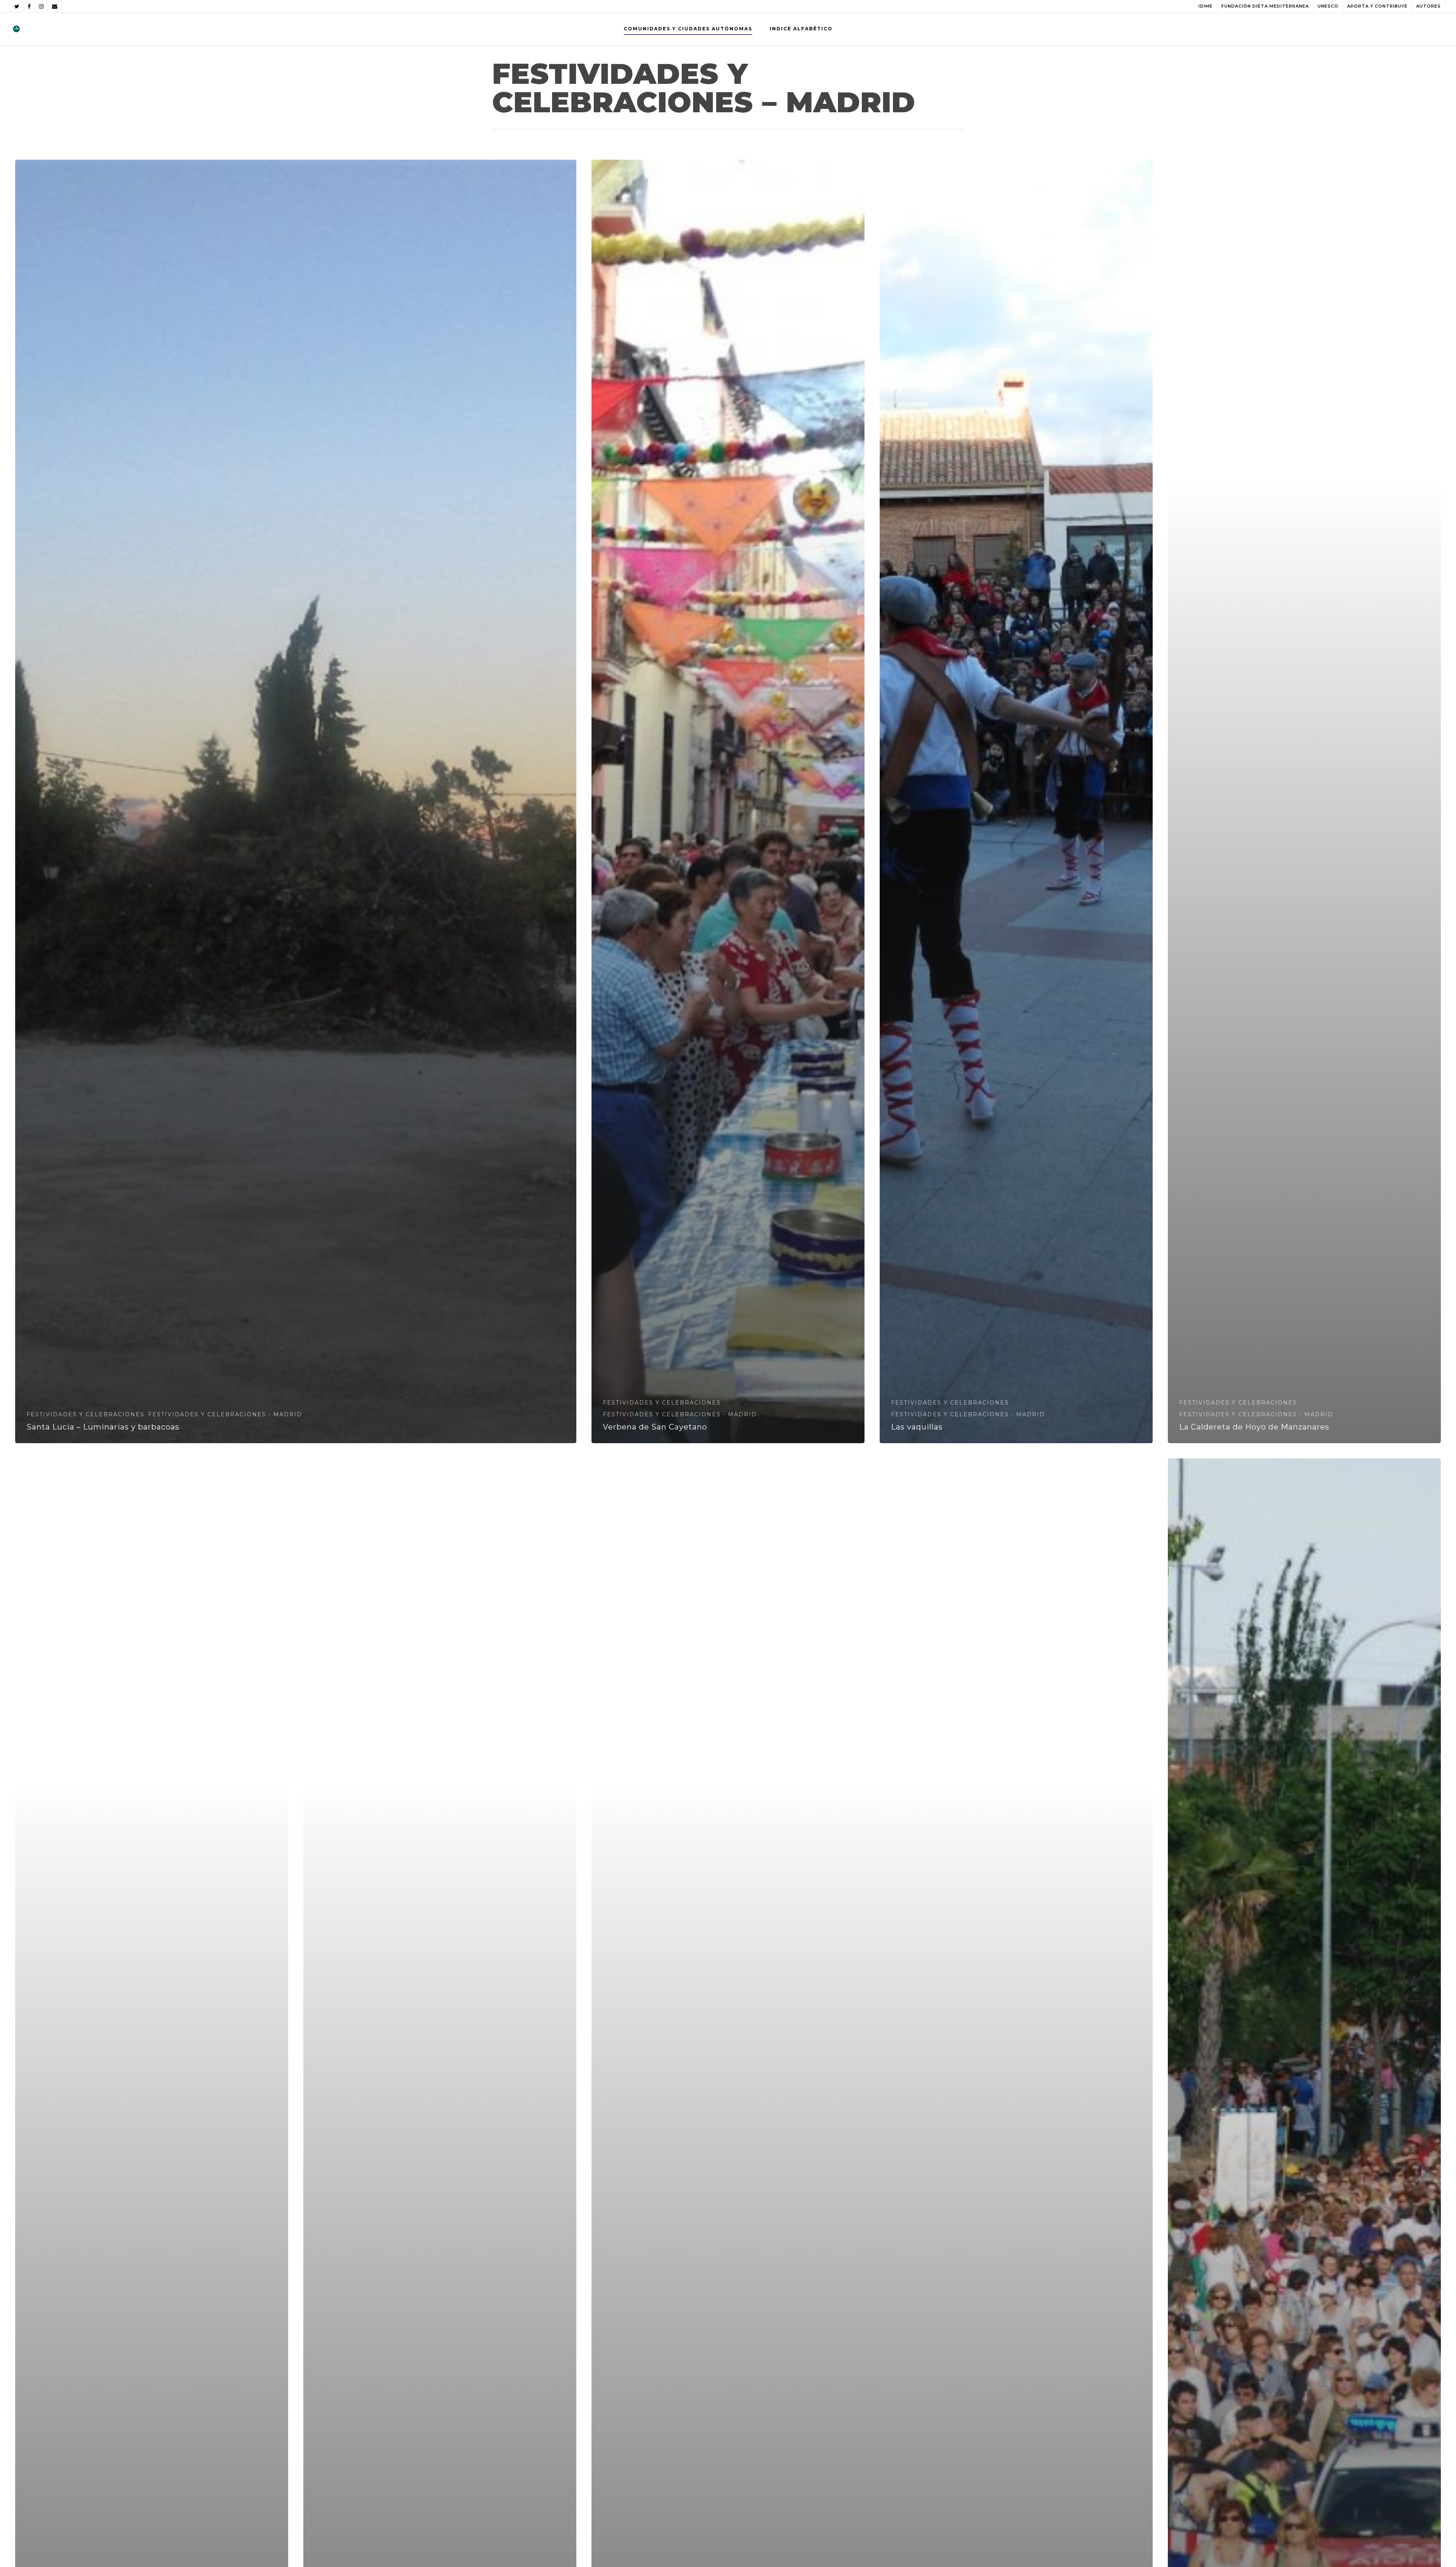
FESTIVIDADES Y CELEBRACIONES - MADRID (225, 1414)
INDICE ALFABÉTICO (801, 29)
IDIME (1206, 6)
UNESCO (1328, 6)
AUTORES (1429, 6)
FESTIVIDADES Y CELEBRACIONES (86, 1414)
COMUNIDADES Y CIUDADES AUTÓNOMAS (688, 29)
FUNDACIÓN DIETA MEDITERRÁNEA (1265, 6)
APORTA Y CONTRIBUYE (1377, 6)
